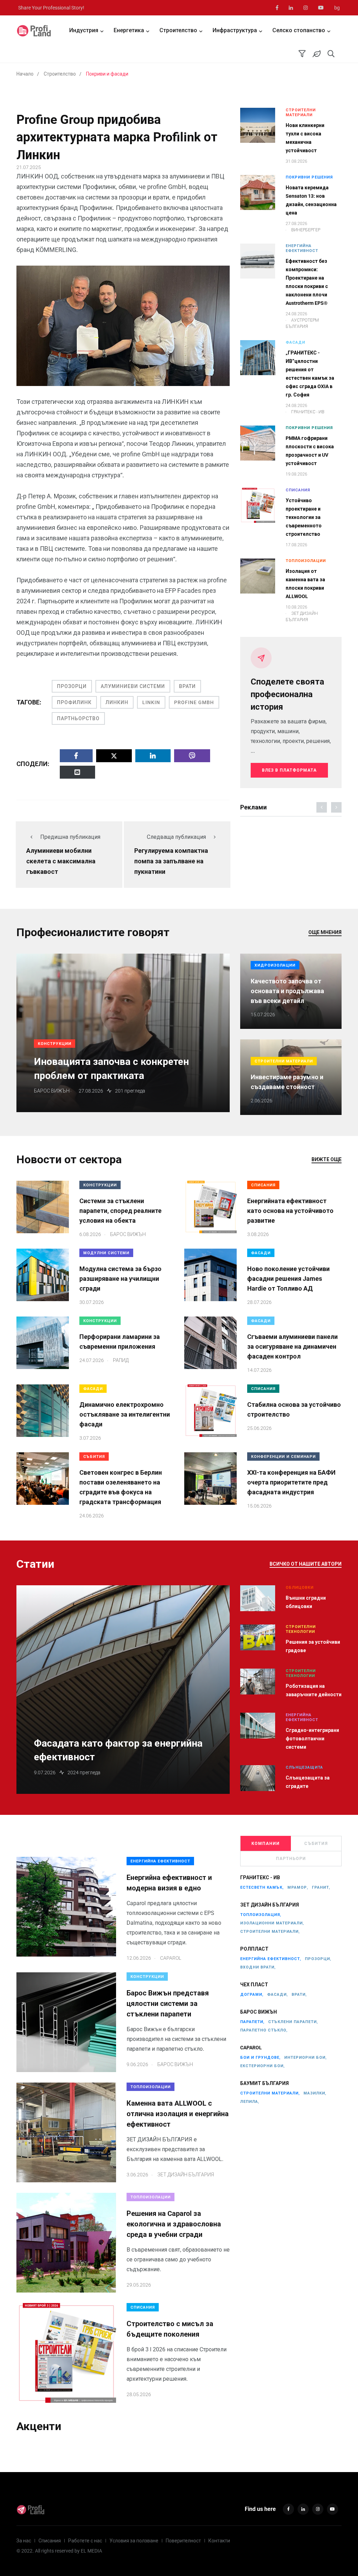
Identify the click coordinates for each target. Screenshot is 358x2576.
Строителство (178, 30)
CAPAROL (251, 2048)
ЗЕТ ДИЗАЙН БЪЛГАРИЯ (270, 1905)
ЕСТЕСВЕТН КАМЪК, (262, 1887)
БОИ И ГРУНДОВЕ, (260, 2058)
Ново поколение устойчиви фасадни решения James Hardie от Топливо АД (288, 1279)
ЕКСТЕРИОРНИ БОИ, (263, 2066)
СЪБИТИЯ (94, 1457)
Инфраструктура (235, 30)
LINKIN (151, 702)
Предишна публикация (70, 837)
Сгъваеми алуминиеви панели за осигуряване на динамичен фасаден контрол (292, 1346)
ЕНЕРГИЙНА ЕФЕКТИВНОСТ (302, 248)
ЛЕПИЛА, (250, 2102)
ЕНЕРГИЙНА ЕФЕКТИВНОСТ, (271, 1959)
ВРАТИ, (299, 1995)
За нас (24, 2541)
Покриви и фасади (107, 74)
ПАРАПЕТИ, (252, 2022)
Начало (25, 74)
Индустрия (84, 30)
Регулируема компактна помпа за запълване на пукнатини (171, 861)
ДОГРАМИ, (252, 1995)
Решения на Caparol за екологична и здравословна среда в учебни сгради (174, 2224)
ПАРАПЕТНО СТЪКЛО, (264, 2030)
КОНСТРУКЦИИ (55, 1044)
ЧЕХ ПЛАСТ (254, 1985)
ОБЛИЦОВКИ (300, 1588)
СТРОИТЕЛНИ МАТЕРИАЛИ (301, 113)
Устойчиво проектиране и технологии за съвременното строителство (304, 517)
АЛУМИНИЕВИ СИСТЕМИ (133, 686)
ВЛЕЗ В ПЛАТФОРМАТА (289, 770)
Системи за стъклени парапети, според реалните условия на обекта (120, 1211)
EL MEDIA (91, 2551)
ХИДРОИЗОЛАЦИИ (275, 965)
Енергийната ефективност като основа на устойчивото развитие (290, 1211)
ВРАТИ (187, 686)
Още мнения (325, 932)
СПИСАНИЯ (298, 490)
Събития (316, 1844)
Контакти (219, 2541)
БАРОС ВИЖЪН (259, 2012)
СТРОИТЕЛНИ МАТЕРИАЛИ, (270, 1932)
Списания (50, 2541)
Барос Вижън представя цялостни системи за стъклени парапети (168, 2003)
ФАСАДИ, (278, 1995)
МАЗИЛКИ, (315, 2093)
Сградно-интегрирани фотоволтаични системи (312, 1739)
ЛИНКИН (117, 702)
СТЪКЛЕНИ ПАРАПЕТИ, (293, 2022)
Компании (266, 1844)
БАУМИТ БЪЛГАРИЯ (264, 2083)
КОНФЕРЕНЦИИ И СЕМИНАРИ (283, 1457)
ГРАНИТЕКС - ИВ (260, 1877)
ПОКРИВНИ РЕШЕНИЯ (309, 177)
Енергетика (129, 30)
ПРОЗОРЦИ (72, 686)
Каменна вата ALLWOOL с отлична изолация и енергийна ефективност (178, 2114)
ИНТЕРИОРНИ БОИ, (306, 2058)
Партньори (291, 1859)
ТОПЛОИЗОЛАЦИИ (306, 561)
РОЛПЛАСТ (254, 1949)
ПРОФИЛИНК (74, 702)
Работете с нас (85, 2541)
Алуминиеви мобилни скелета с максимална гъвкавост (61, 861)
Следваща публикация (176, 837)
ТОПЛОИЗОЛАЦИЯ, (261, 1915)
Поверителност (183, 2541)
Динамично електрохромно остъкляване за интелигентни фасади (125, 1414)
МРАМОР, (298, 1887)
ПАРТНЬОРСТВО (78, 718)
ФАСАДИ (295, 342)
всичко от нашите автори (306, 1564)
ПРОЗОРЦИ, (318, 1959)
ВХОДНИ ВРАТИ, (258, 1967)
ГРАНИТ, (321, 1887)
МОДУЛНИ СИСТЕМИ (106, 1253)
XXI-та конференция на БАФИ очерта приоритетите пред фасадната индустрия (291, 1482)
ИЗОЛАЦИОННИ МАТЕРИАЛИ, (272, 1923)
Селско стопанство (299, 30)
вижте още (327, 1159)
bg (337, 8)
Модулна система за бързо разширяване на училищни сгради (120, 1279)
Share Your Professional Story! (51, 8)
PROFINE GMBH (194, 702)
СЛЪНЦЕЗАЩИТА (304, 1767)
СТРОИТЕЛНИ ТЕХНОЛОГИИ (301, 1629)
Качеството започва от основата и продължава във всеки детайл (287, 991)
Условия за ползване (134, 2541)
